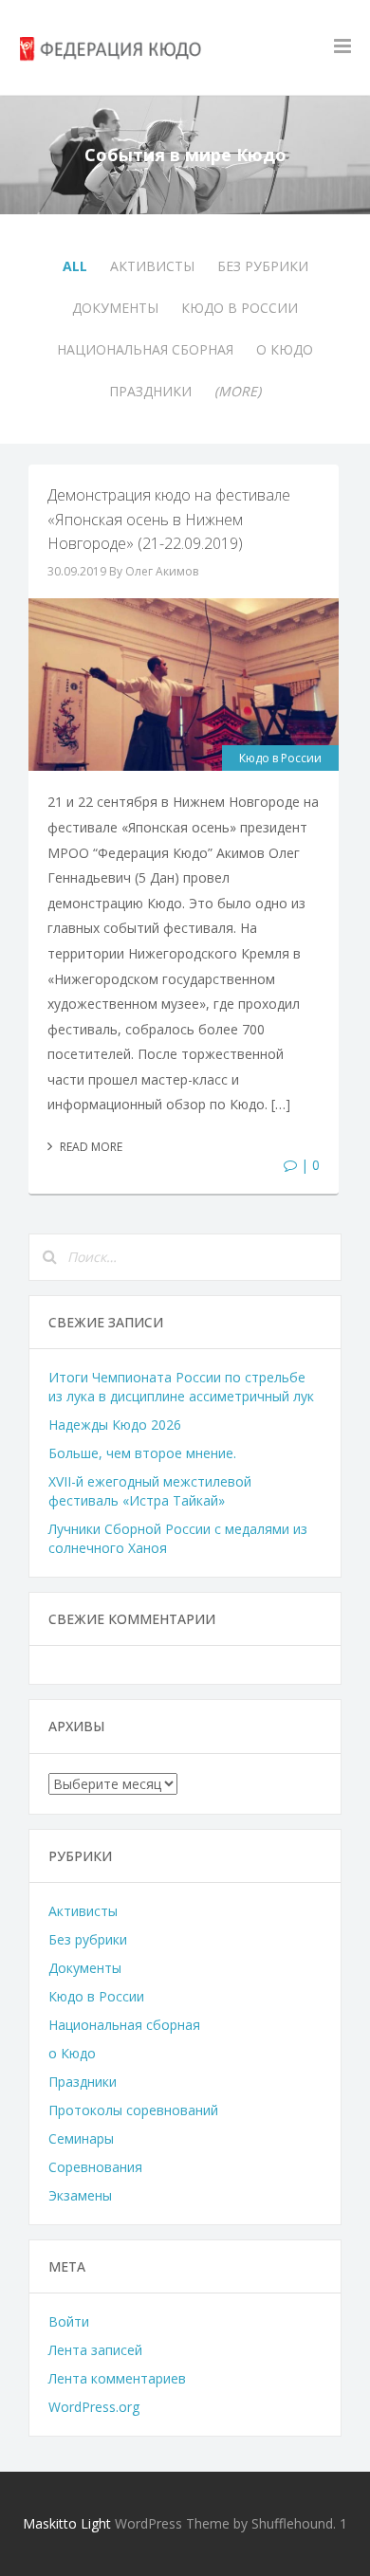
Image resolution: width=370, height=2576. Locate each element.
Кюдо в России (240, 308)
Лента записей (95, 2350)
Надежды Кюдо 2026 (115, 1425)
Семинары (81, 2138)
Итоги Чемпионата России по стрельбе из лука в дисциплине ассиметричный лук (181, 1387)
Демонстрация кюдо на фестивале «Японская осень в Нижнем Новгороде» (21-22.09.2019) (169, 519)
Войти (69, 2321)
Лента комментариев (117, 2378)
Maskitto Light (67, 2523)
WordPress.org (94, 2407)
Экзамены (80, 2195)
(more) (238, 391)
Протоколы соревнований (133, 2110)
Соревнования (95, 2167)
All (75, 266)
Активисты (152, 266)
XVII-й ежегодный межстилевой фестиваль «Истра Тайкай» (150, 1491)
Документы (115, 308)
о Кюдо (285, 349)
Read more (90, 1147)
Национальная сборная (145, 349)
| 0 (308, 1165)
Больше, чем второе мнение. (142, 1453)
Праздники (150, 391)
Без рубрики (263, 266)
